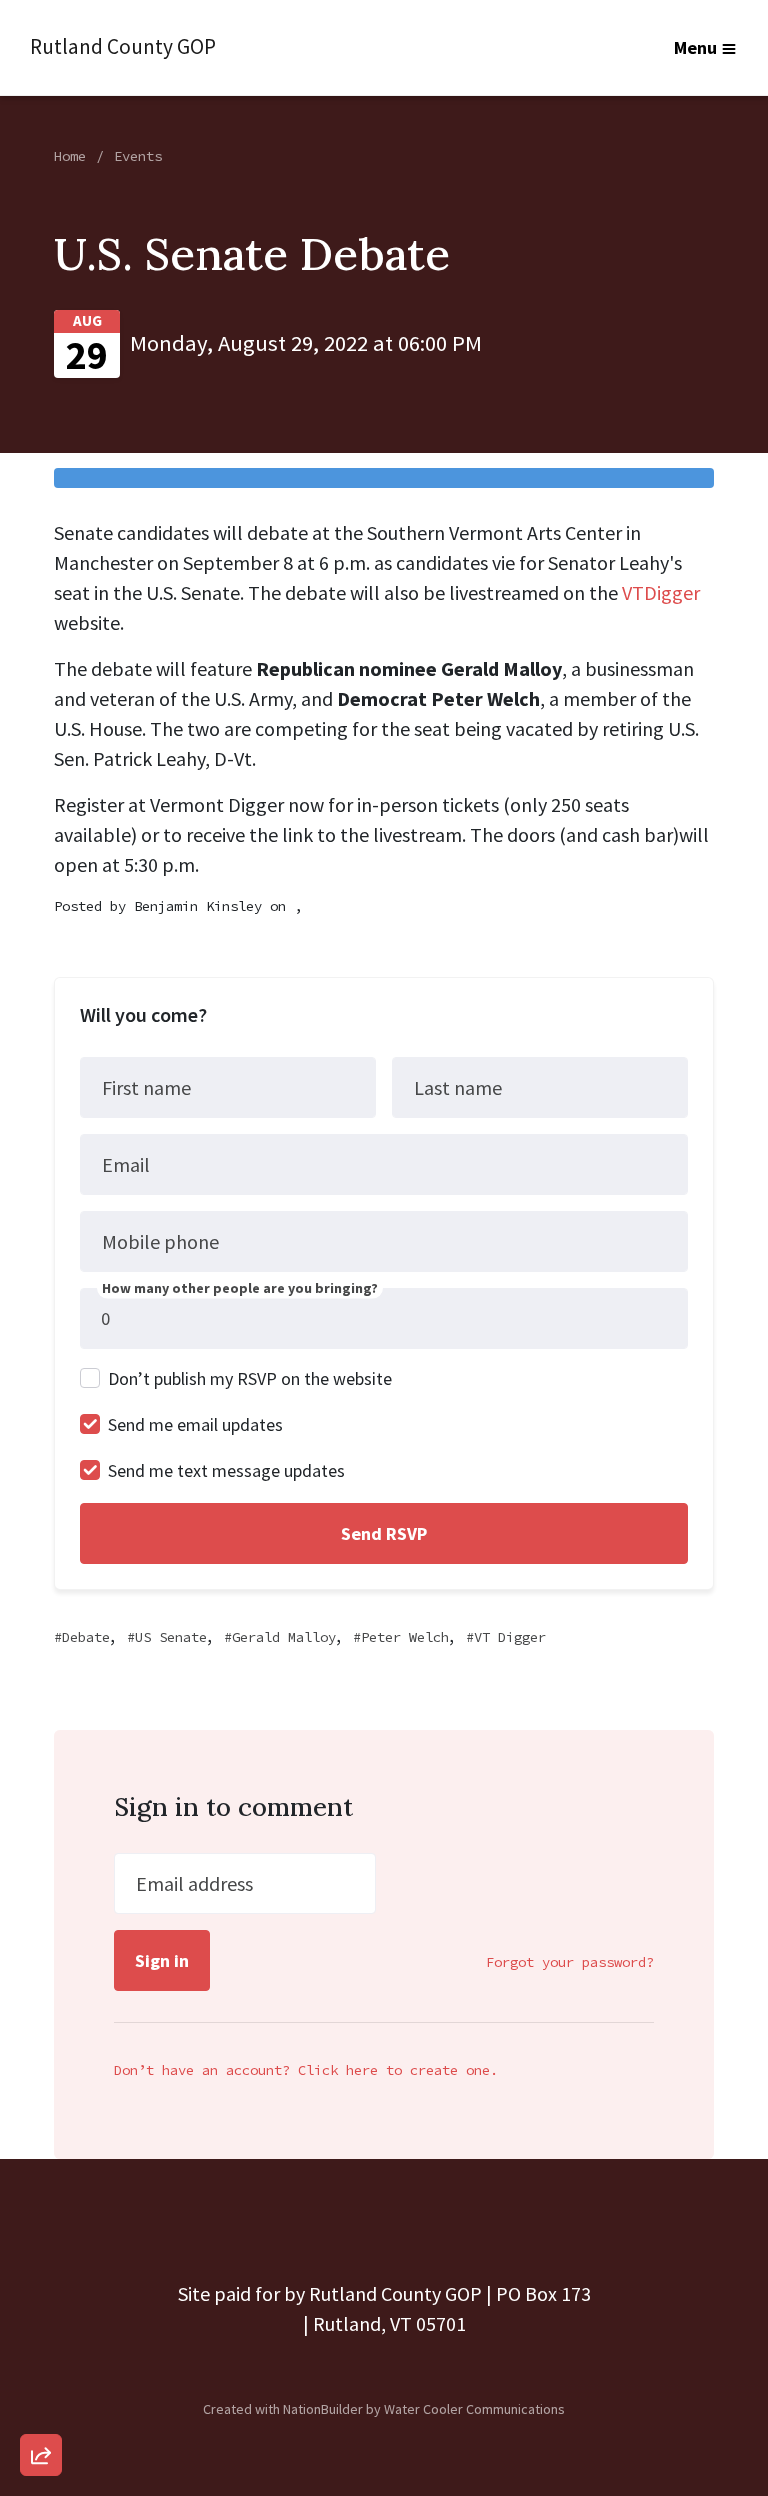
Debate (86, 1637)
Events (138, 156)
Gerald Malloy (284, 1637)
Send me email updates (195, 1424)
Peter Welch (405, 1637)
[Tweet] (41, 2293)
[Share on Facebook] (41, 2350)
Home (70, 156)
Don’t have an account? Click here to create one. (306, 2070)
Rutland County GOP (123, 46)
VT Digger (510, 1637)
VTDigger (661, 592)
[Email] (41, 2236)
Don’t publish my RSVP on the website (250, 1378)
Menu (695, 47)
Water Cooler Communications (474, 2409)
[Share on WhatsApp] (41, 2407)
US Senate (171, 1637)
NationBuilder (323, 2409)
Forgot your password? (570, 1962)
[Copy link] (41, 2179)
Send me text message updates (226, 1470)
